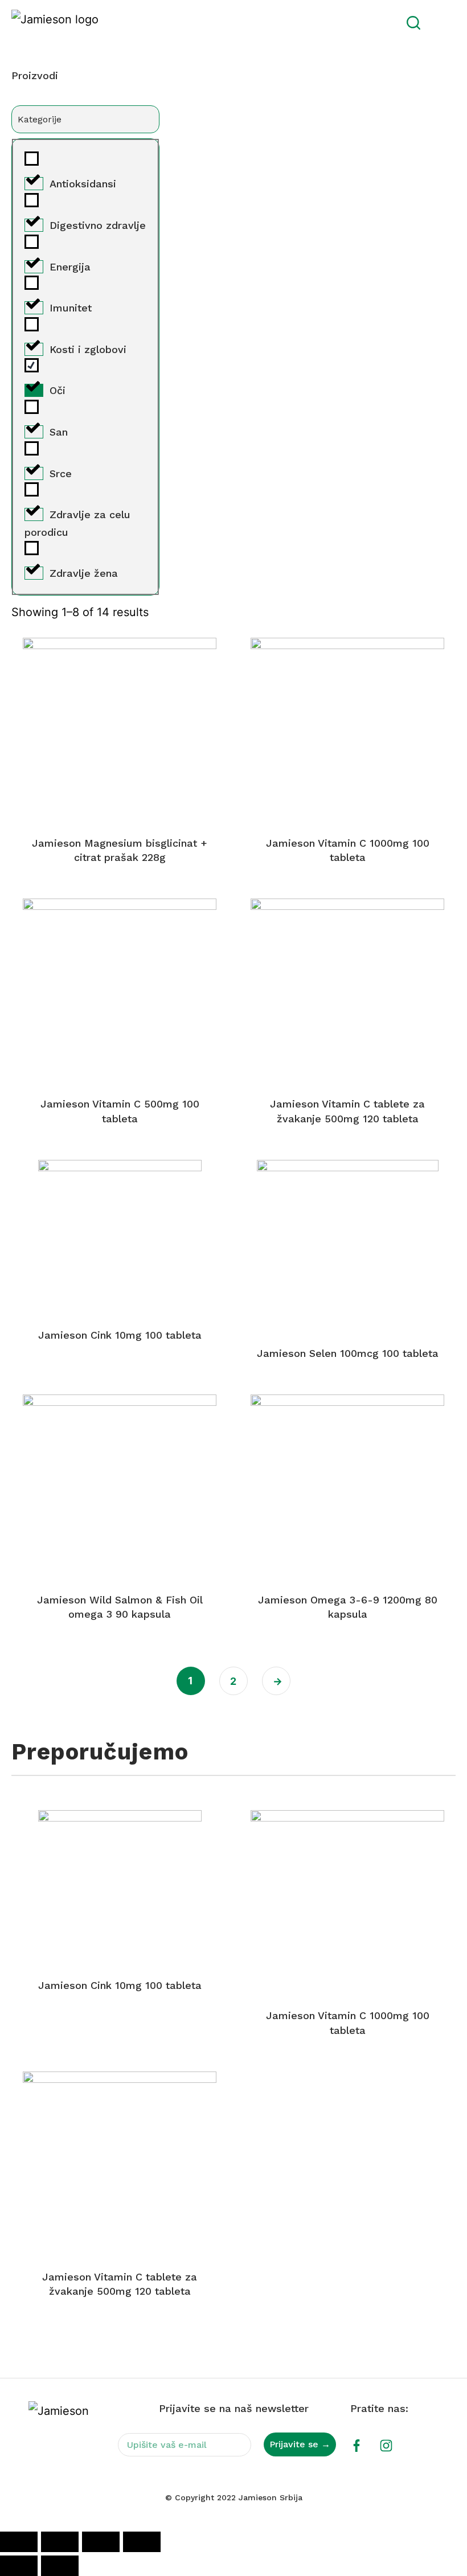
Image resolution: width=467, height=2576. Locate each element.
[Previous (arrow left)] (19, 2566)
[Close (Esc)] (142, 2542)
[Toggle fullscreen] (60, 2542)
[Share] (101, 2542)
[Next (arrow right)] (60, 2566)
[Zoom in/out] (19, 2542)
